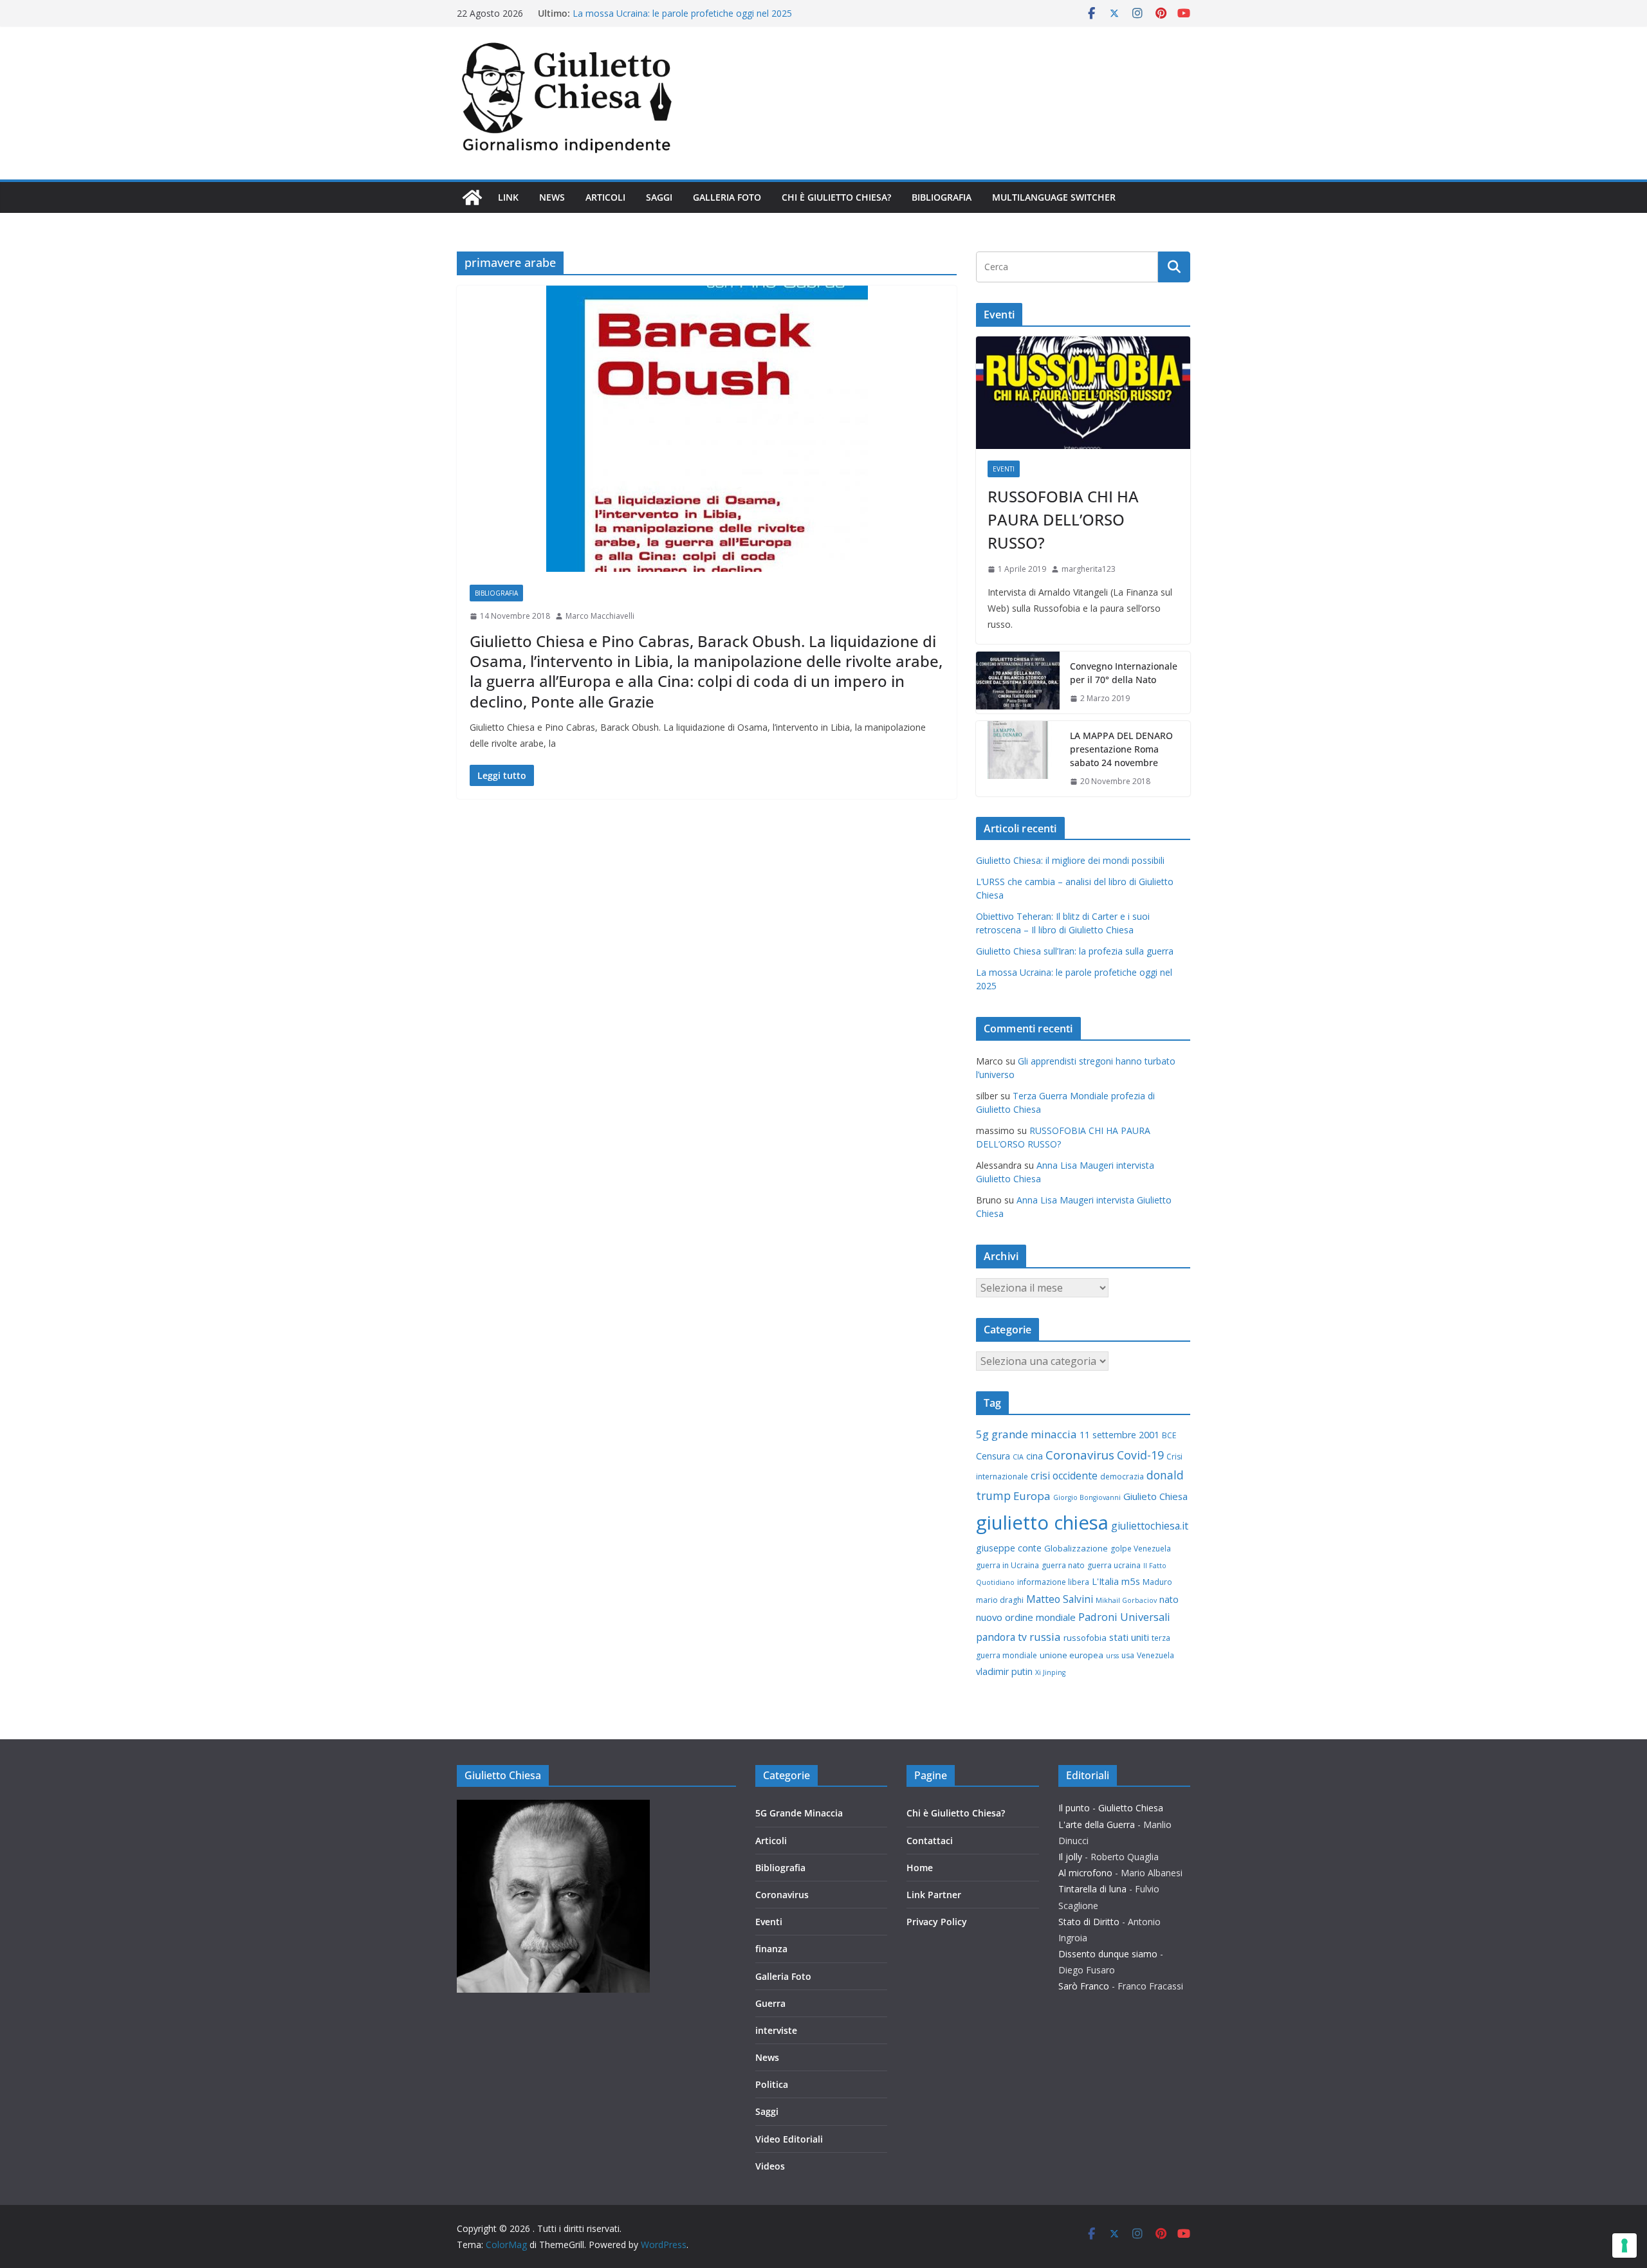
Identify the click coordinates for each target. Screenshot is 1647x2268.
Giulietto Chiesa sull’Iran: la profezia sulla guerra (671, 13)
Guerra (770, 2003)
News (552, 197)
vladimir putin (1004, 1671)
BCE (1169, 1435)
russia (1045, 1637)
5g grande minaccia (1026, 1434)
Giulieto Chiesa (1155, 1496)
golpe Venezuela (1141, 1549)
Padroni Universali (1124, 1617)
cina (1035, 1456)
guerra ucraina (1114, 1565)
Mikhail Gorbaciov (1126, 1600)
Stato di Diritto (1089, 1922)
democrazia (1122, 1477)
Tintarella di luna (1092, 1889)
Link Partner (934, 1895)
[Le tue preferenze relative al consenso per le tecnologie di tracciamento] (1624, 2245)
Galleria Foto (727, 197)
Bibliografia (942, 197)
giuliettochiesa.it (1150, 1526)
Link (508, 197)
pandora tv (1001, 1637)
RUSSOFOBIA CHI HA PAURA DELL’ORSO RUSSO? (1063, 519)
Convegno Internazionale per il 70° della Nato (1124, 673)
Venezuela (1155, 1655)
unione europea (1072, 1655)
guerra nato (1063, 1565)
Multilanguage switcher (1054, 197)
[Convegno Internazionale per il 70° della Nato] (1018, 682)
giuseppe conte (1009, 1548)
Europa (1032, 1496)
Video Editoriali (789, 2139)
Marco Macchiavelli (600, 616)
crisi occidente (1064, 1476)
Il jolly (1070, 1857)
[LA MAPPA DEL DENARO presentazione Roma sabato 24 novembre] (1018, 759)
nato (1169, 1599)
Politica (772, 2084)
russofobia (1085, 1638)
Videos (770, 2166)
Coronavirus (1080, 1455)
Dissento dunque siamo (1108, 1954)
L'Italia (1105, 1581)
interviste (776, 2030)
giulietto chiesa (1042, 1523)
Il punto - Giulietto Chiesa (1111, 1808)
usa (1128, 1655)
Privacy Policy (937, 1922)
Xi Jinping (1050, 1672)
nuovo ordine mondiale (1026, 1617)
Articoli (605, 197)
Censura (993, 1456)
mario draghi (1000, 1600)
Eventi (1004, 469)
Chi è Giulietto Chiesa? (836, 197)
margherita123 (1089, 569)
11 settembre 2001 (1119, 1435)
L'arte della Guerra (1097, 1824)
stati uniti (1129, 1637)
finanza (771, 1949)
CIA (1018, 1457)
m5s (1131, 1581)
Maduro (1157, 1582)
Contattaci (930, 1841)
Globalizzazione (1076, 1548)
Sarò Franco (1084, 1986)
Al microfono (1085, 1873)
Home (920, 1868)
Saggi (659, 197)
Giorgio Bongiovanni (1087, 1497)
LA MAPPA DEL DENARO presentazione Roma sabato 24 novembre (1121, 749)
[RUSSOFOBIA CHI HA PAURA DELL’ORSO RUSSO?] (1083, 393)
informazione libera (1053, 1582)
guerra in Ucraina (1008, 1565)
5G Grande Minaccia (799, 1813)
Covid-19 (1140, 1455)
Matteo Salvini (1060, 1599)
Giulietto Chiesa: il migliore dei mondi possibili (1070, 860)
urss (1112, 1656)
